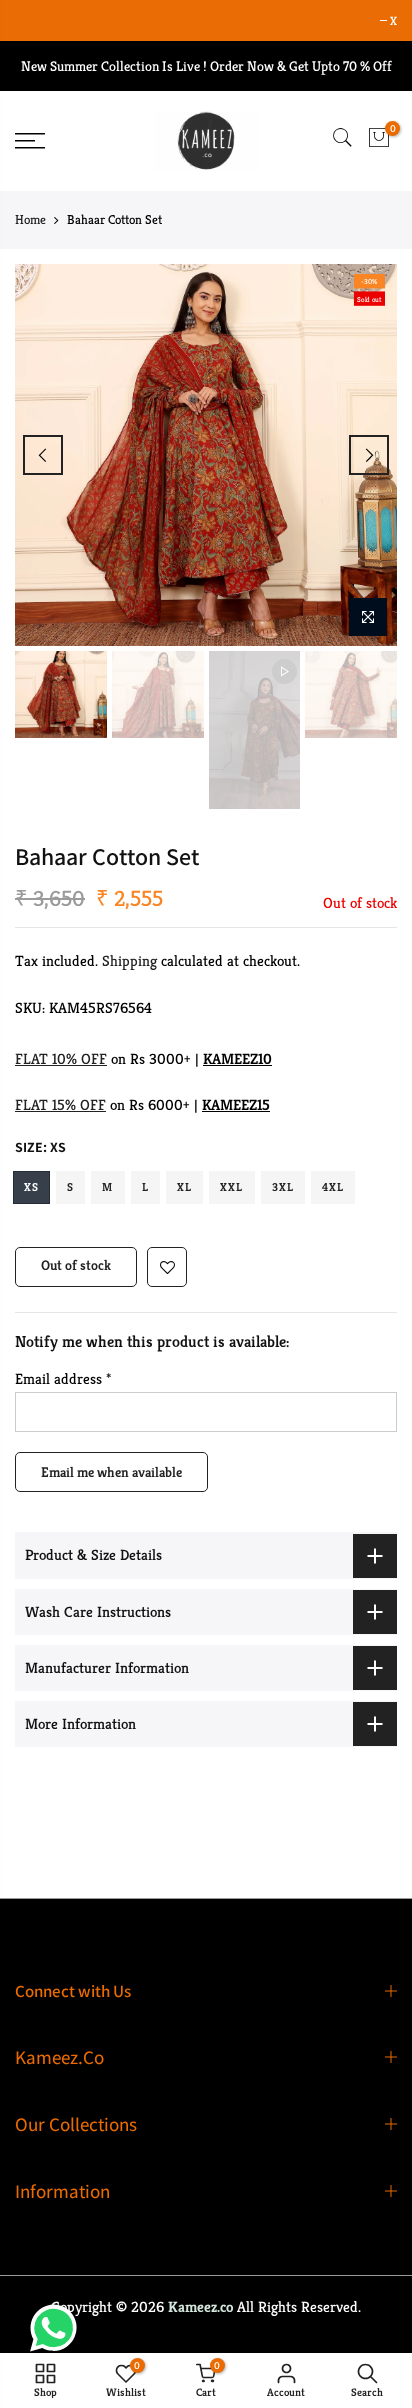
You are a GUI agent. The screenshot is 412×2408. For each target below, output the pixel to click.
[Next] (369, 455)
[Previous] (43, 455)
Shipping (129, 961)
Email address (63, 1379)
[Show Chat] (58, 2328)
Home (30, 219)
